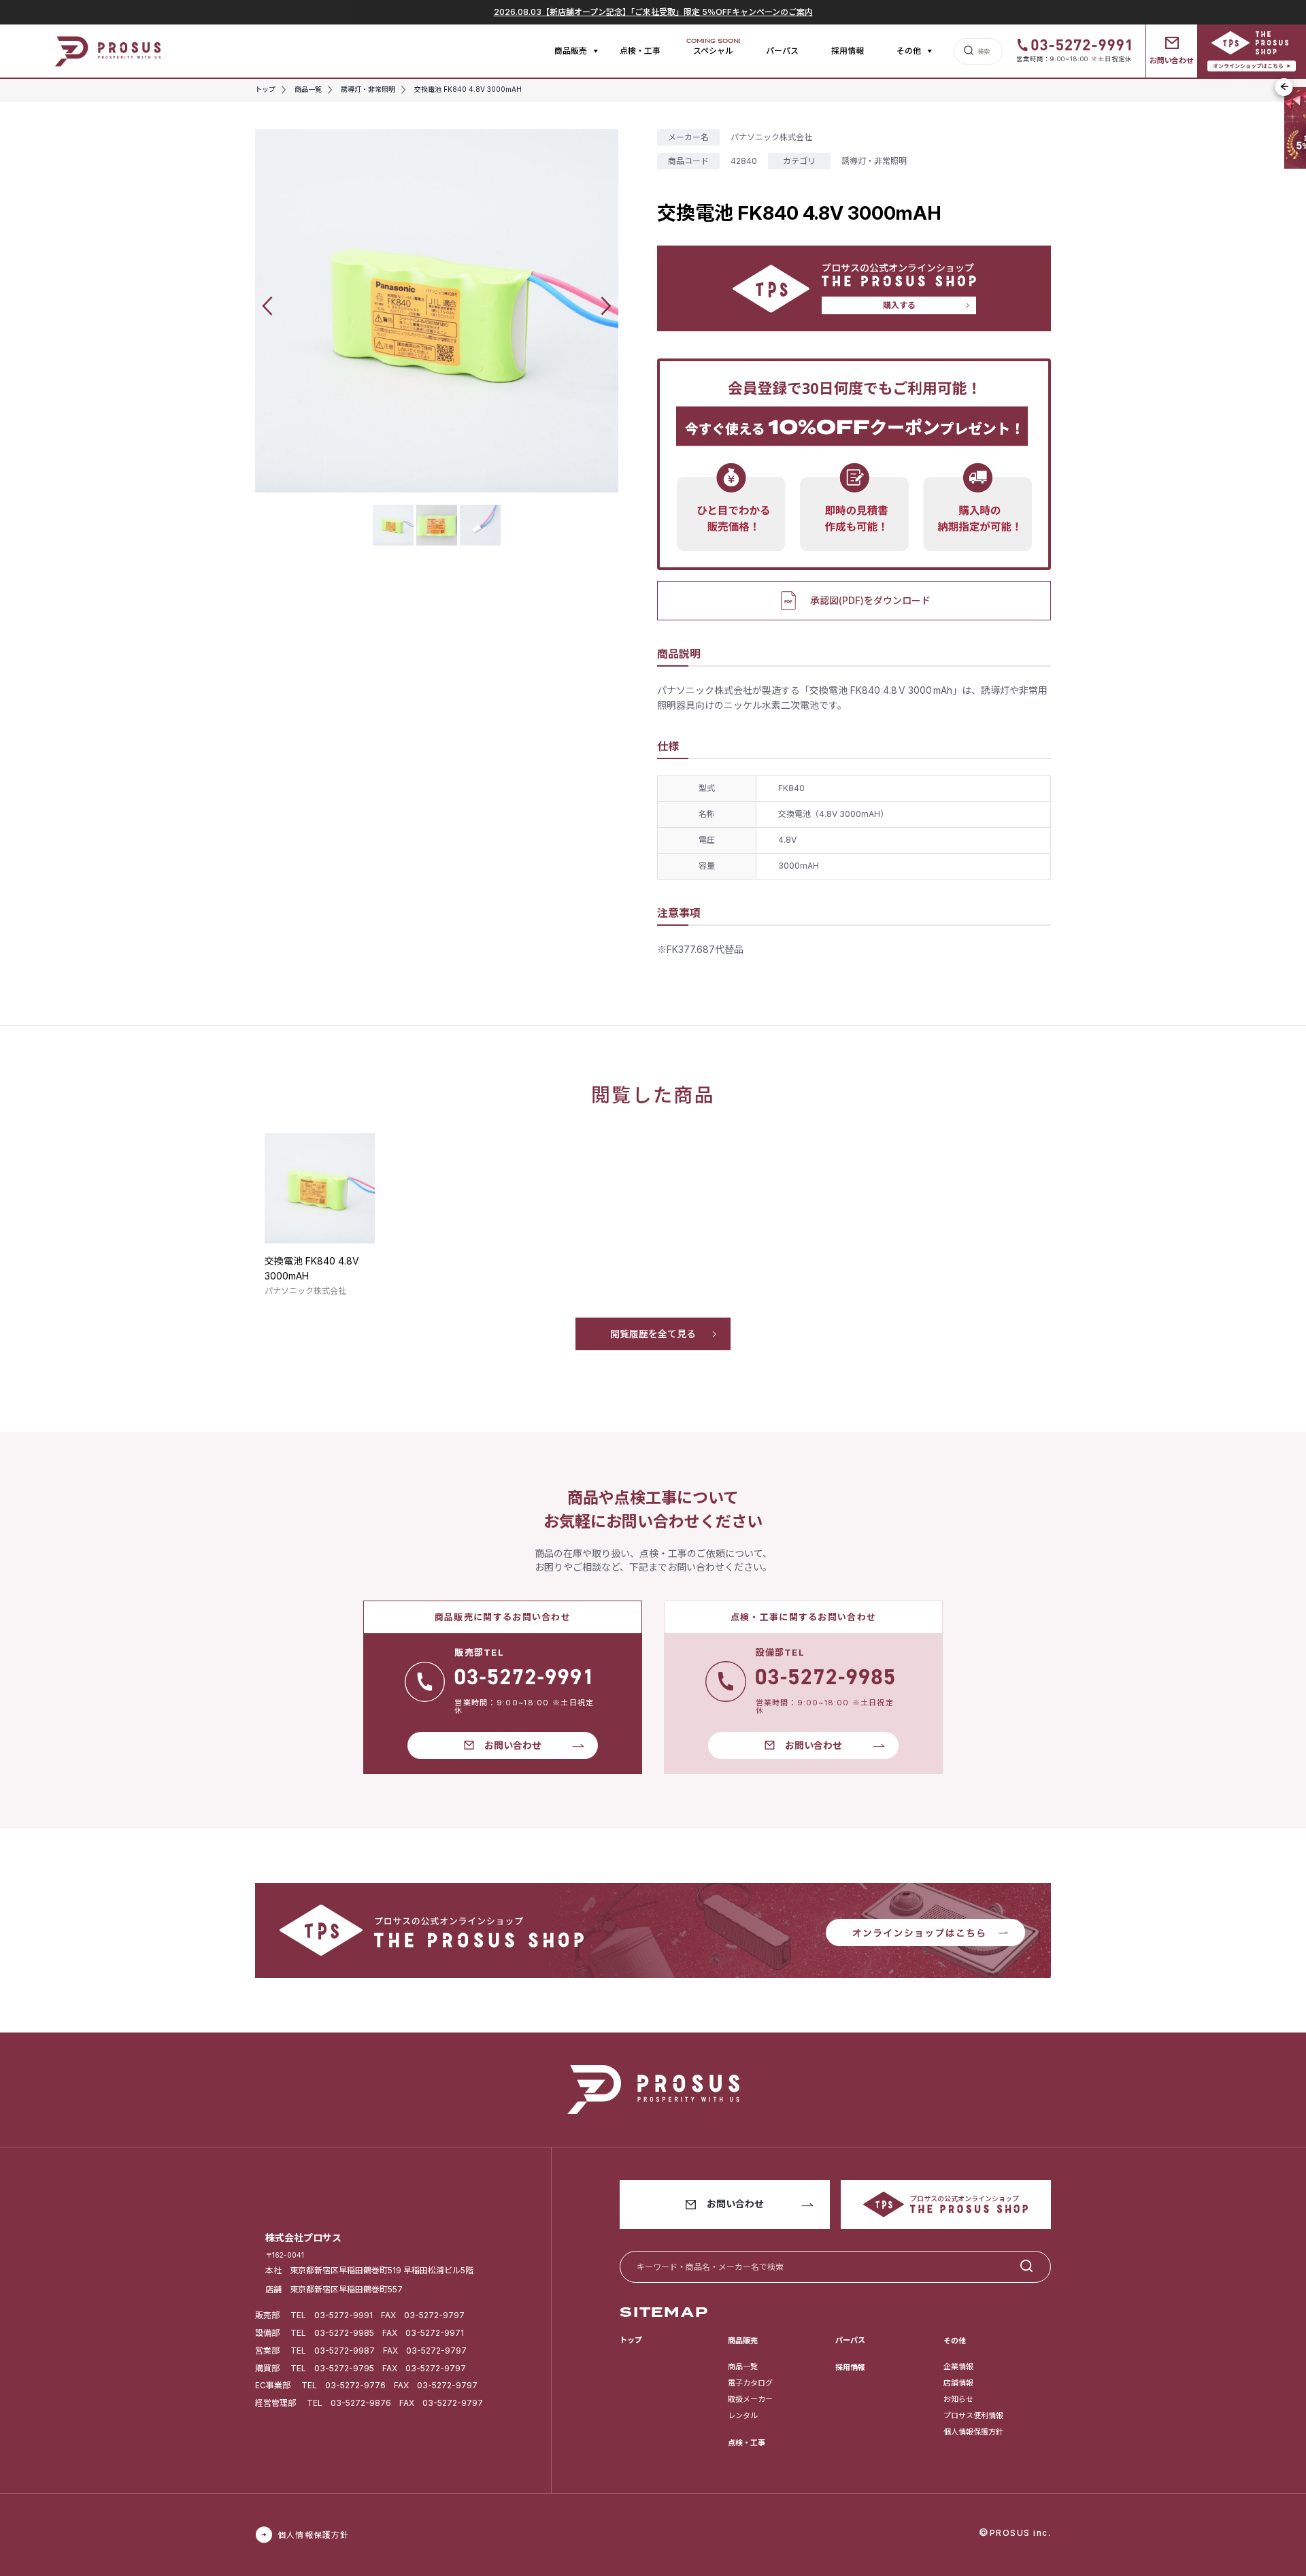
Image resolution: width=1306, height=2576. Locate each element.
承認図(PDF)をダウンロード (870, 600)
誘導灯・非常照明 (874, 161)
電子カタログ (750, 2383)
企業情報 (958, 2366)
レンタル (743, 2415)
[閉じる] (1284, 87)
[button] (267, 306)
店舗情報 (958, 2383)
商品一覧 (743, 2366)
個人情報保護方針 (973, 2432)
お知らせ (958, 2399)
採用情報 (848, 51)
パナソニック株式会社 (771, 137)
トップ (631, 2340)
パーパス (782, 51)
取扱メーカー (750, 2399)
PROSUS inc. (1021, 2533)
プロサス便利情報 (973, 2415)
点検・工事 (640, 51)
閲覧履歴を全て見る (653, 1334)
